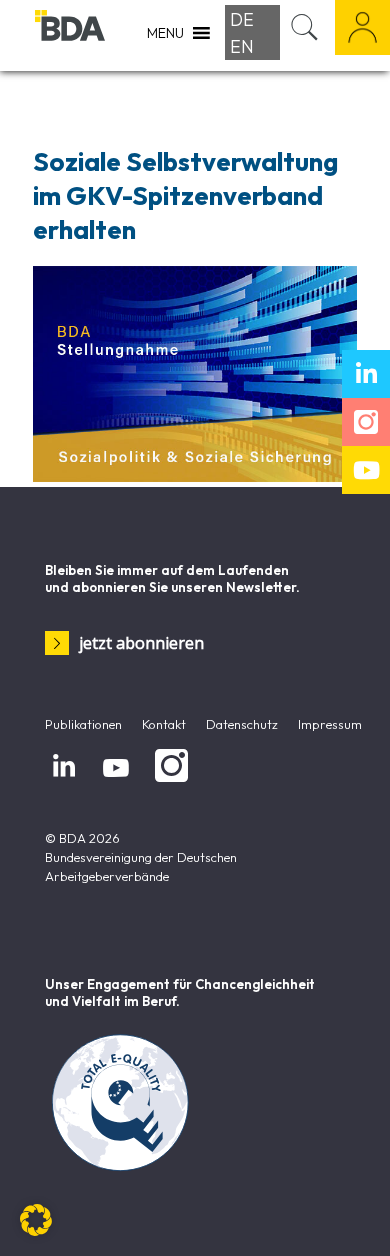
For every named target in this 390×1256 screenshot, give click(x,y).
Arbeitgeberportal (362, 27)
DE (242, 19)
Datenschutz (242, 724)
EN (242, 46)
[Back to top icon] (349, 1215)
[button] (36, 1220)
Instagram (168, 782)
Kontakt (164, 724)
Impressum (330, 724)
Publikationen (83, 724)
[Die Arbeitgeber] (70, 35)
